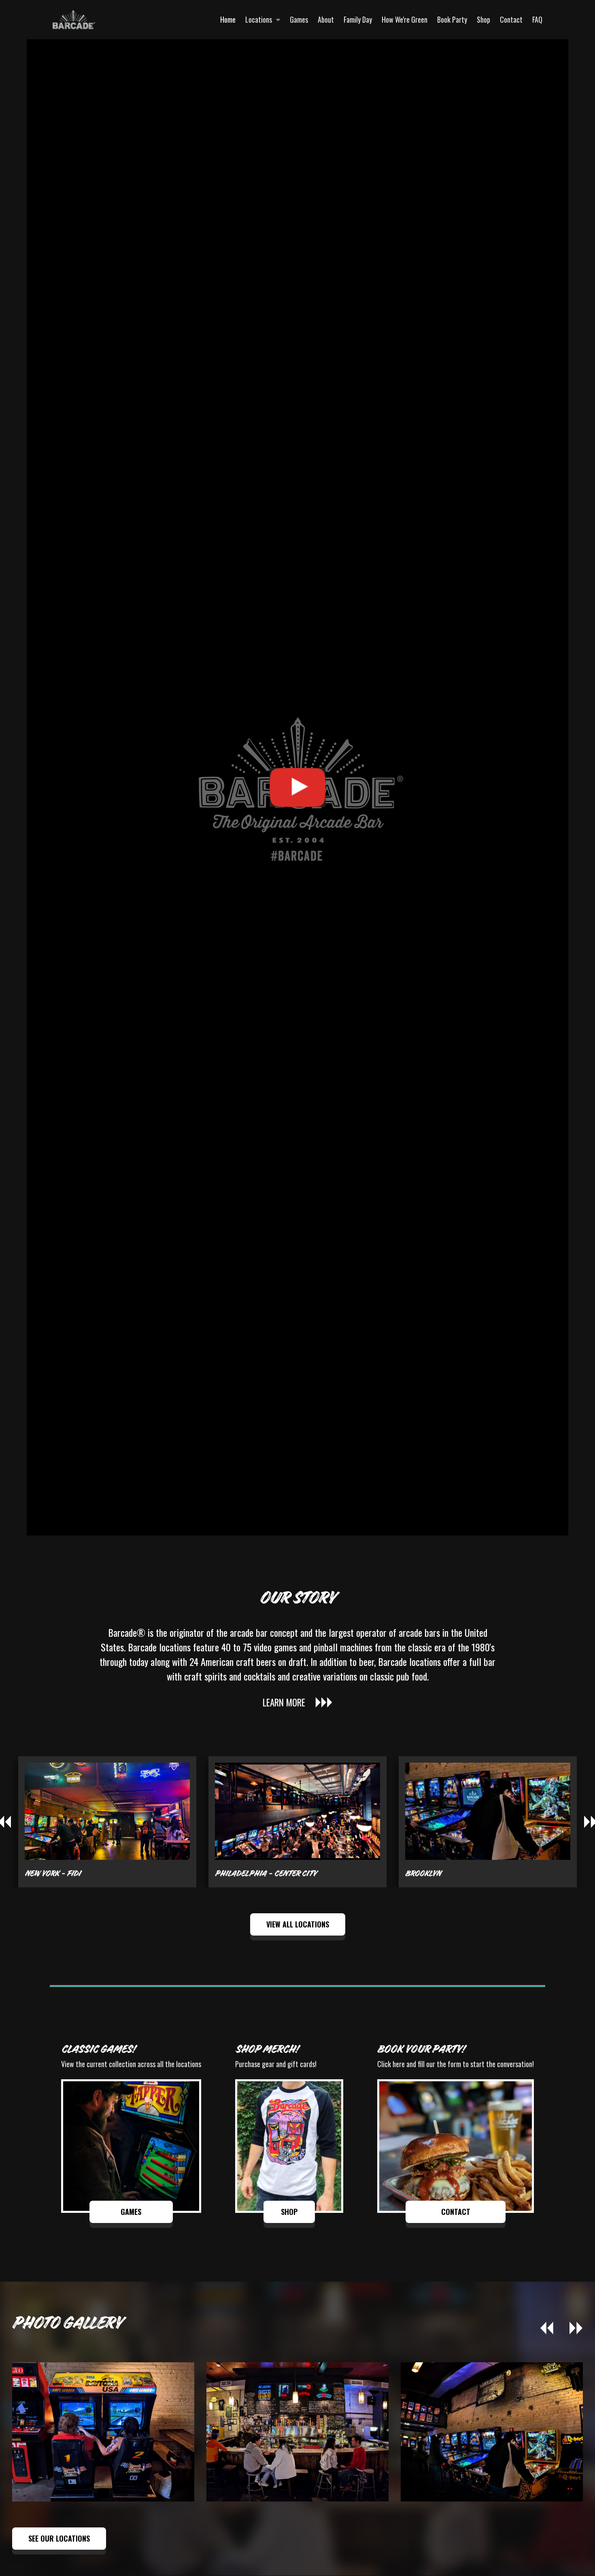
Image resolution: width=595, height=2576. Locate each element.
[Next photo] (576, 2329)
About (326, 19)
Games (299, 19)
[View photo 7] (492, 2432)
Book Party (452, 19)
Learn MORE (284, 1702)
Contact (511, 19)
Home (228, 19)
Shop (483, 19)
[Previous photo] (547, 2329)
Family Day (358, 19)
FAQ (537, 19)
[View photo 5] (103, 2432)
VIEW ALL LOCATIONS (298, 1924)
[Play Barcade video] (297, 787)
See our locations (59, 2538)
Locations (259, 19)
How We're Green (405, 19)
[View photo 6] (297, 2432)
